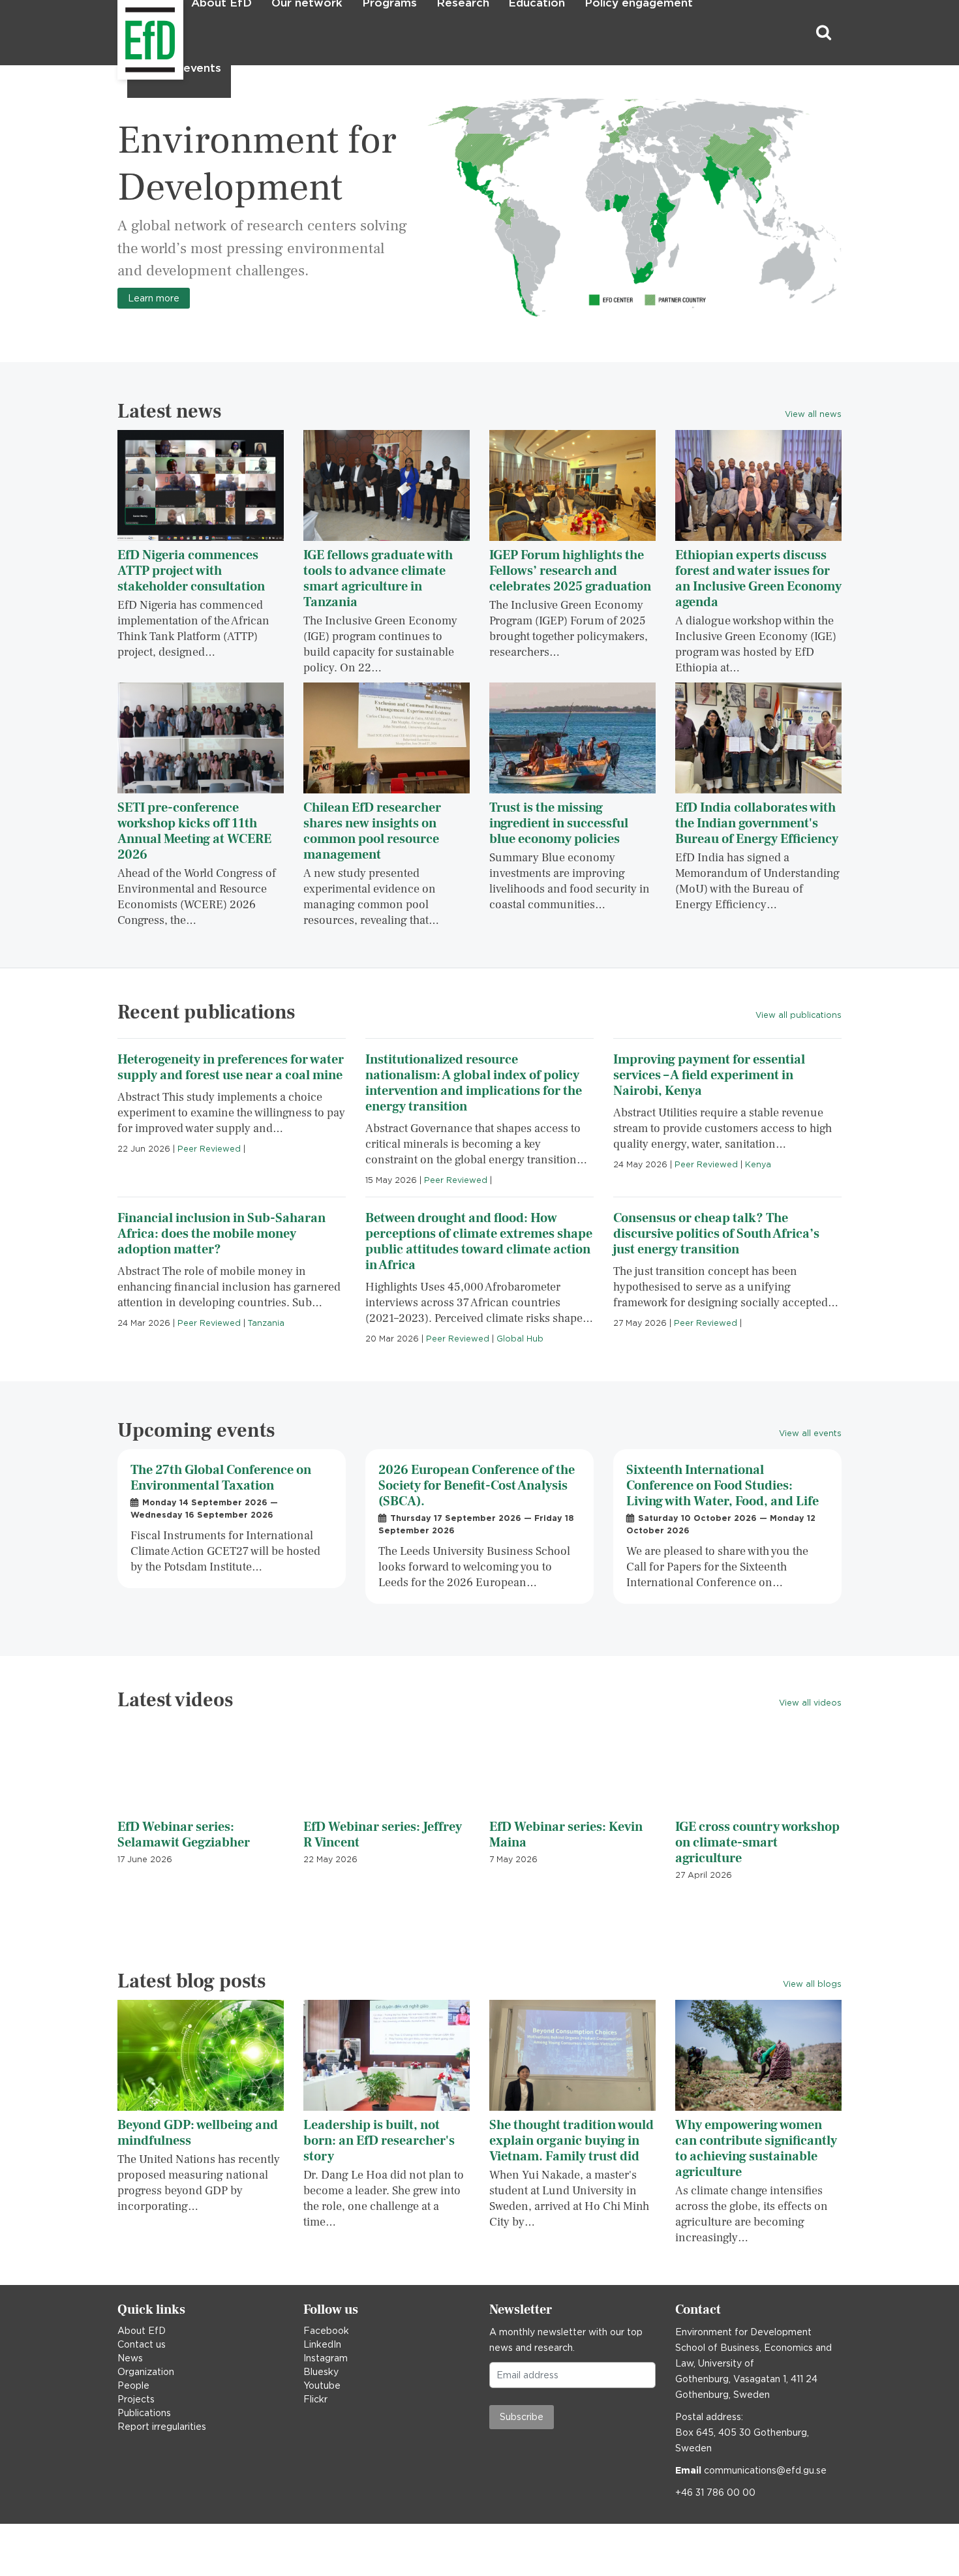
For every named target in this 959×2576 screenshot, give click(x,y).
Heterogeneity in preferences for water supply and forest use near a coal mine (231, 1067)
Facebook (326, 2331)
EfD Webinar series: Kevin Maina (566, 1835)
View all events (810, 1433)
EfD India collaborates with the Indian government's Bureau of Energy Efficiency (757, 823)
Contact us (142, 2344)
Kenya (758, 1164)
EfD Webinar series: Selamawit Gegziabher (184, 1835)
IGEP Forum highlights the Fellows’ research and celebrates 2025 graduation (570, 571)
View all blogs (812, 1984)
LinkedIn (322, 2344)
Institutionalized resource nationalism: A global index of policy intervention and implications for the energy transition (474, 1083)
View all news (813, 414)
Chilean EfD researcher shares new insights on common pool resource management (372, 831)
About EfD (142, 2331)
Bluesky (321, 2372)
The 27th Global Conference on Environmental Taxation (221, 1478)
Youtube (322, 2385)
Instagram (326, 2358)
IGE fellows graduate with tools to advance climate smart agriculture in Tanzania (378, 579)
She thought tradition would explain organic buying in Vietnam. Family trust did (571, 2141)
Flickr (315, 2399)
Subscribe (522, 2417)
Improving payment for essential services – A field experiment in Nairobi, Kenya (709, 1075)
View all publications (799, 1015)
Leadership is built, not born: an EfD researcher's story (379, 2141)
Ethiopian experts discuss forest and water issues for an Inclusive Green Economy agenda (758, 579)
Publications (144, 2413)
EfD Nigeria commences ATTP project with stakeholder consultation (191, 571)
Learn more (154, 298)
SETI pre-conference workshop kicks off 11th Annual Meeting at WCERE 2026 (194, 831)
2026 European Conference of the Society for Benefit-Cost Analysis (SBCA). (477, 1486)
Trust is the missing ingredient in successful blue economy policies (559, 823)
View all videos (810, 1703)
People (133, 2385)
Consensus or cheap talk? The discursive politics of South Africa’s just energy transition (716, 1234)
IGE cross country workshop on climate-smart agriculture (757, 1843)
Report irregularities (162, 2427)
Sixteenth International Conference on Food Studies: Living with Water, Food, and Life (723, 1486)
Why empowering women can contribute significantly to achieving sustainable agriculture (756, 2149)
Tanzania (266, 1323)
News (130, 2358)
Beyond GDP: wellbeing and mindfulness (198, 2133)
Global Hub (520, 1339)
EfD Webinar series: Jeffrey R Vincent (383, 1835)
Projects (136, 2399)
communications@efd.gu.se (765, 2470)
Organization (146, 2372)
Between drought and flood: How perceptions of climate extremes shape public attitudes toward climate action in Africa (479, 1242)
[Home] (119, 33)
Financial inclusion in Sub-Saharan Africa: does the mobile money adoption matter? (221, 1234)
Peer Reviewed (209, 1149)
